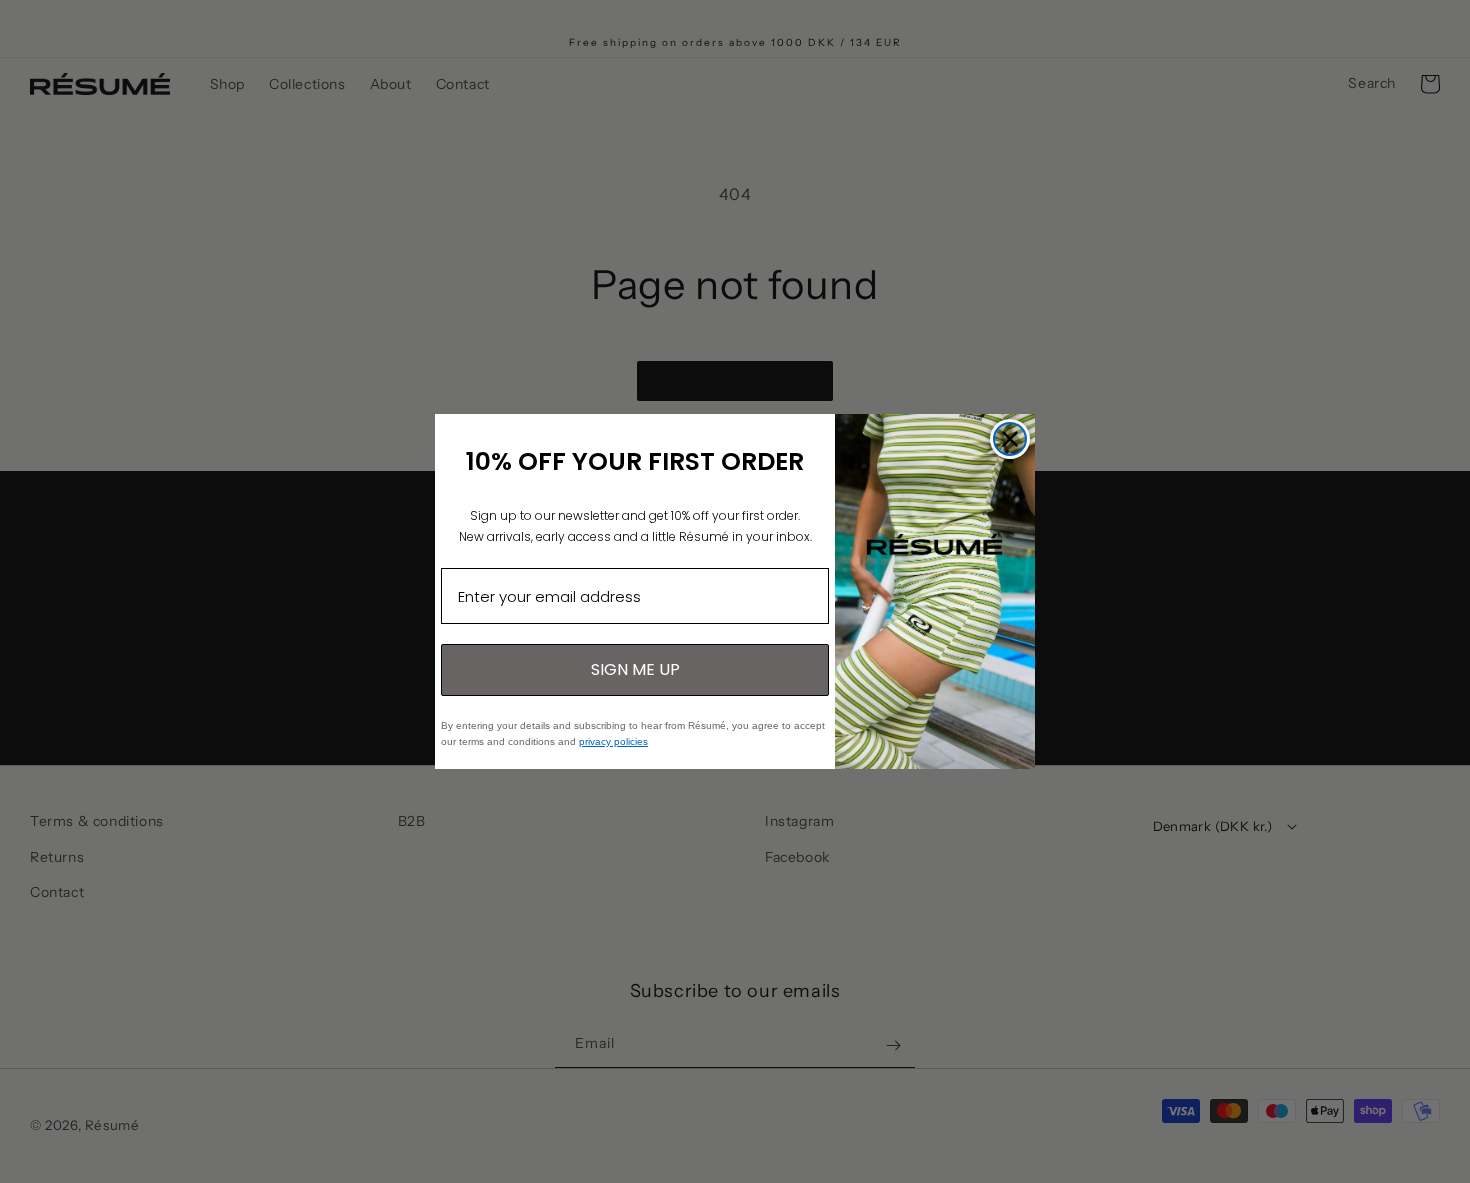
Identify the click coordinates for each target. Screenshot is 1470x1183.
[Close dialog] (1010, 439)
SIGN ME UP (635, 669)
